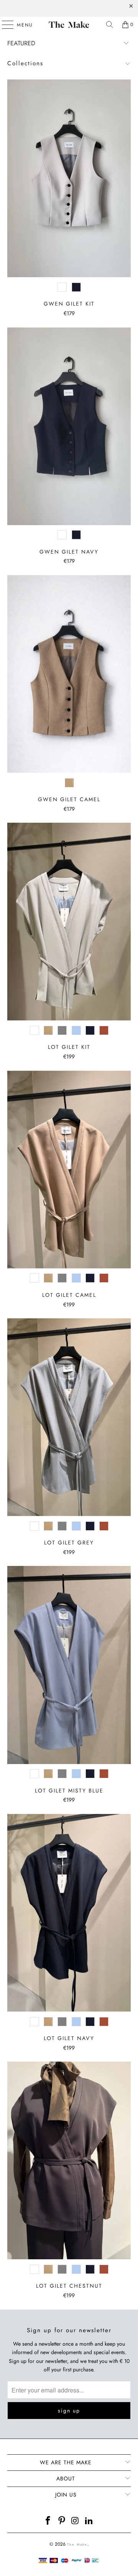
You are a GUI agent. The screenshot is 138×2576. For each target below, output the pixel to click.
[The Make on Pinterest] (62, 2521)
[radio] (62, 287)
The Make (77, 2544)
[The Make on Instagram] (76, 2521)
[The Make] (69, 25)
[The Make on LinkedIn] (89, 2521)
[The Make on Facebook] (48, 2521)
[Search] (110, 25)
